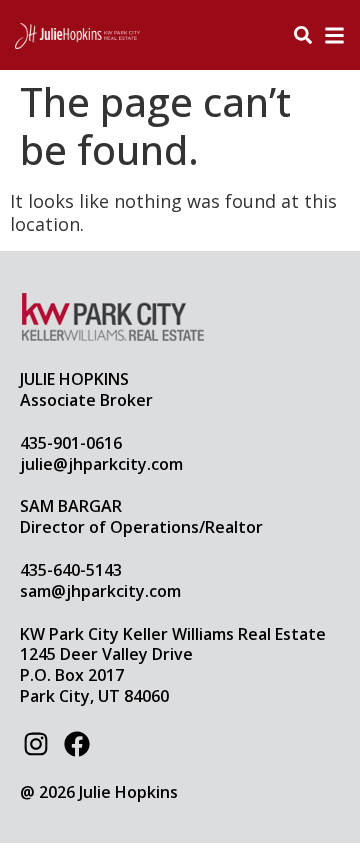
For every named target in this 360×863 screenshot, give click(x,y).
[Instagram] (35, 744)
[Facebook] (76, 744)
